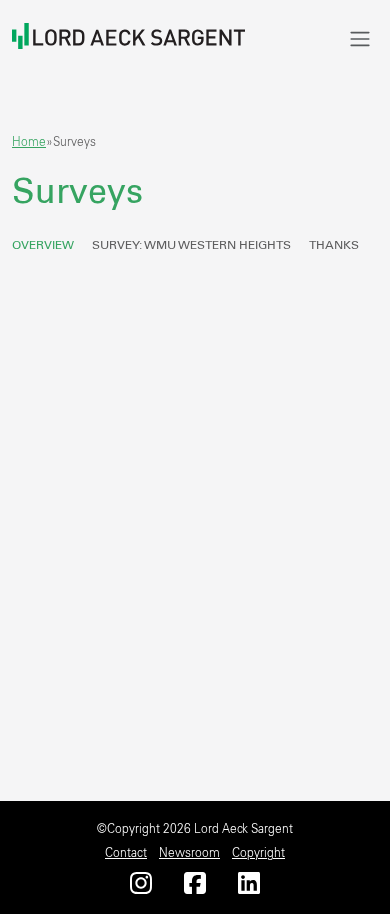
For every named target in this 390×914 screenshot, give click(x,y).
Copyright (258, 853)
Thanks (334, 246)
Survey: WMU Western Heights (191, 246)
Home (29, 142)
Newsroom (189, 853)
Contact (126, 853)
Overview (43, 246)
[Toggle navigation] (360, 38)
